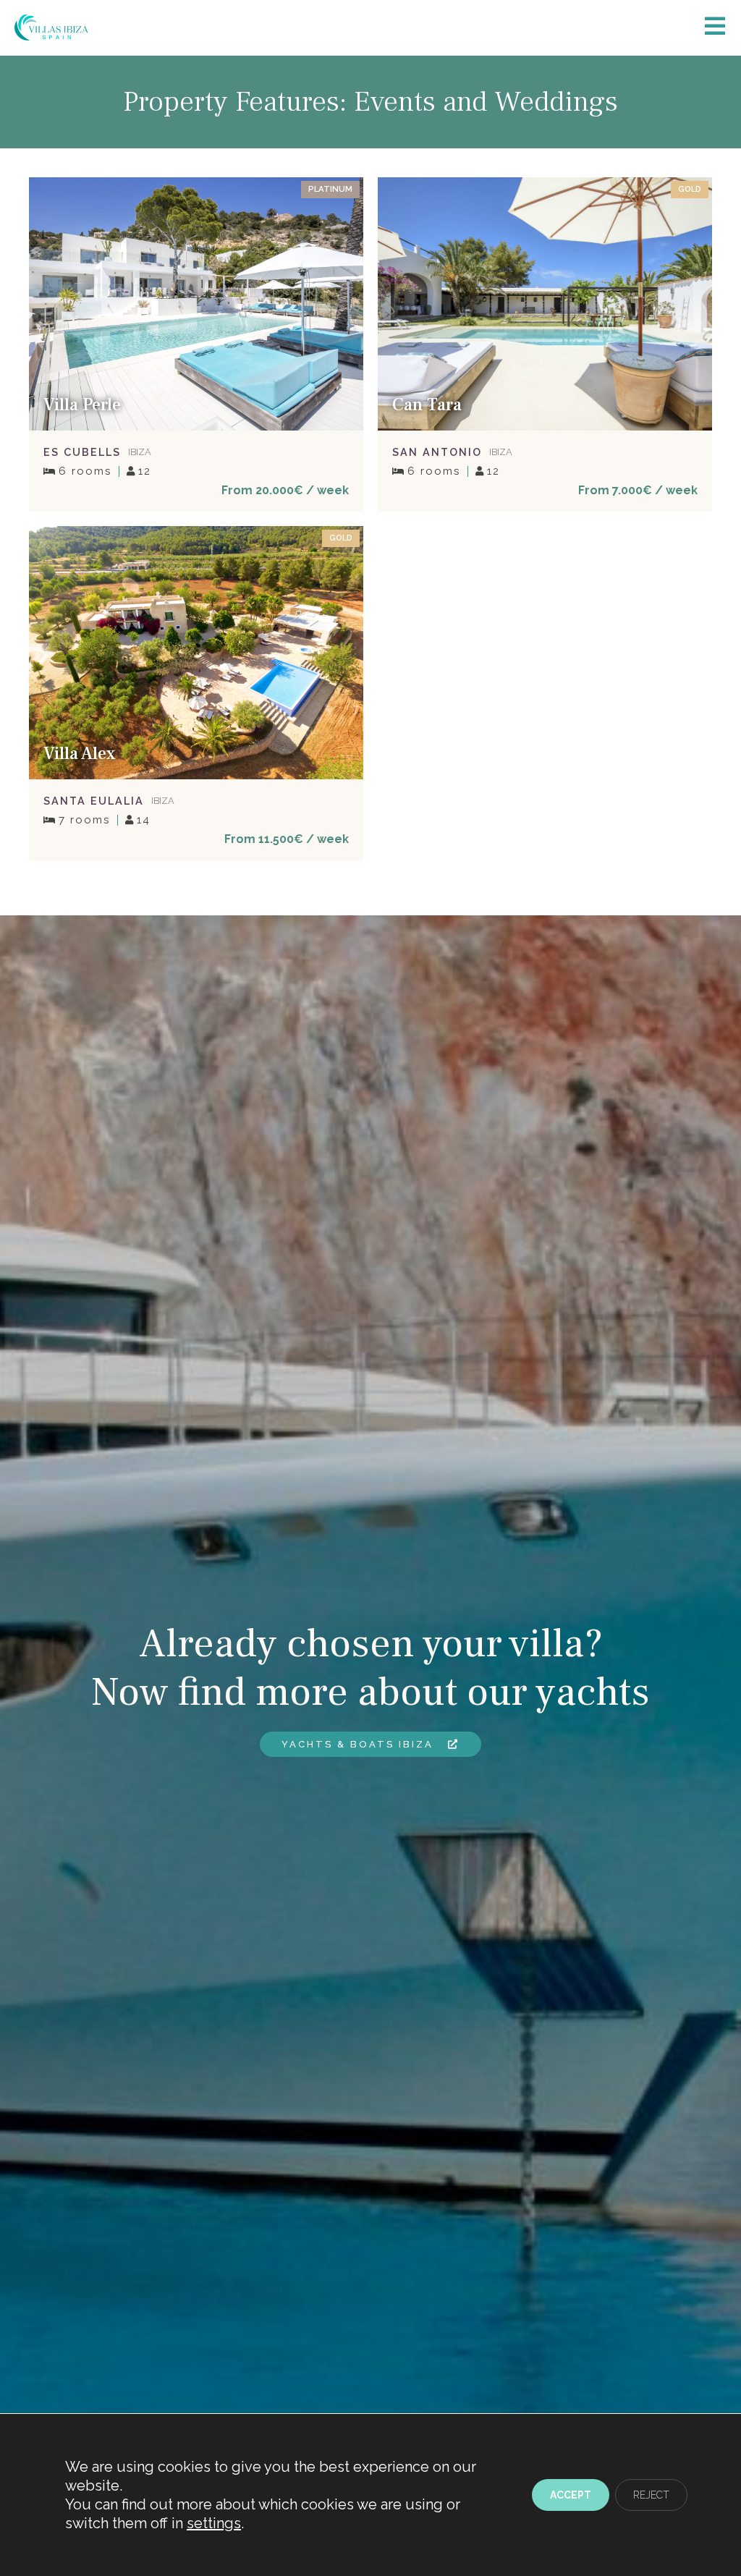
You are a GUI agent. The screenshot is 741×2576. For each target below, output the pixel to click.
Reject (651, 2495)
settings (214, 2523)
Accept (571, 2495)
